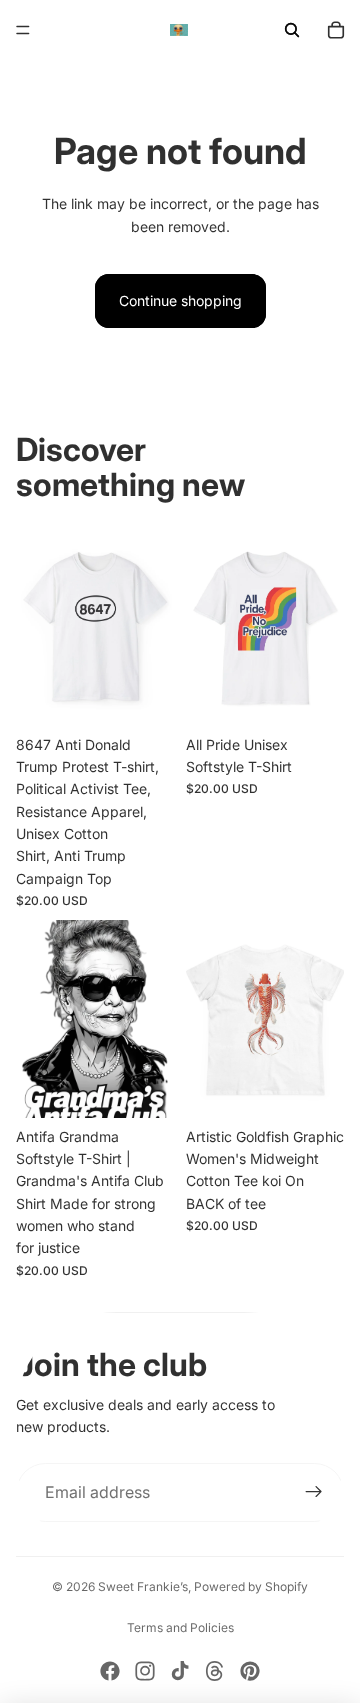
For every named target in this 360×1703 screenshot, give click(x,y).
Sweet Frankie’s (143, 1586)
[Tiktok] (180, 1671)
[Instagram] (145, 1671)
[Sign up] (314, 1493)
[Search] (292, 30)
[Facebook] (110, 1671)
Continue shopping (180, 300)
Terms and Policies (180, 1627)
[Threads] (215, 1671)
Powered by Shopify (251, 1586)
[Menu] (23, 30)
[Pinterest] (250, 1671)
